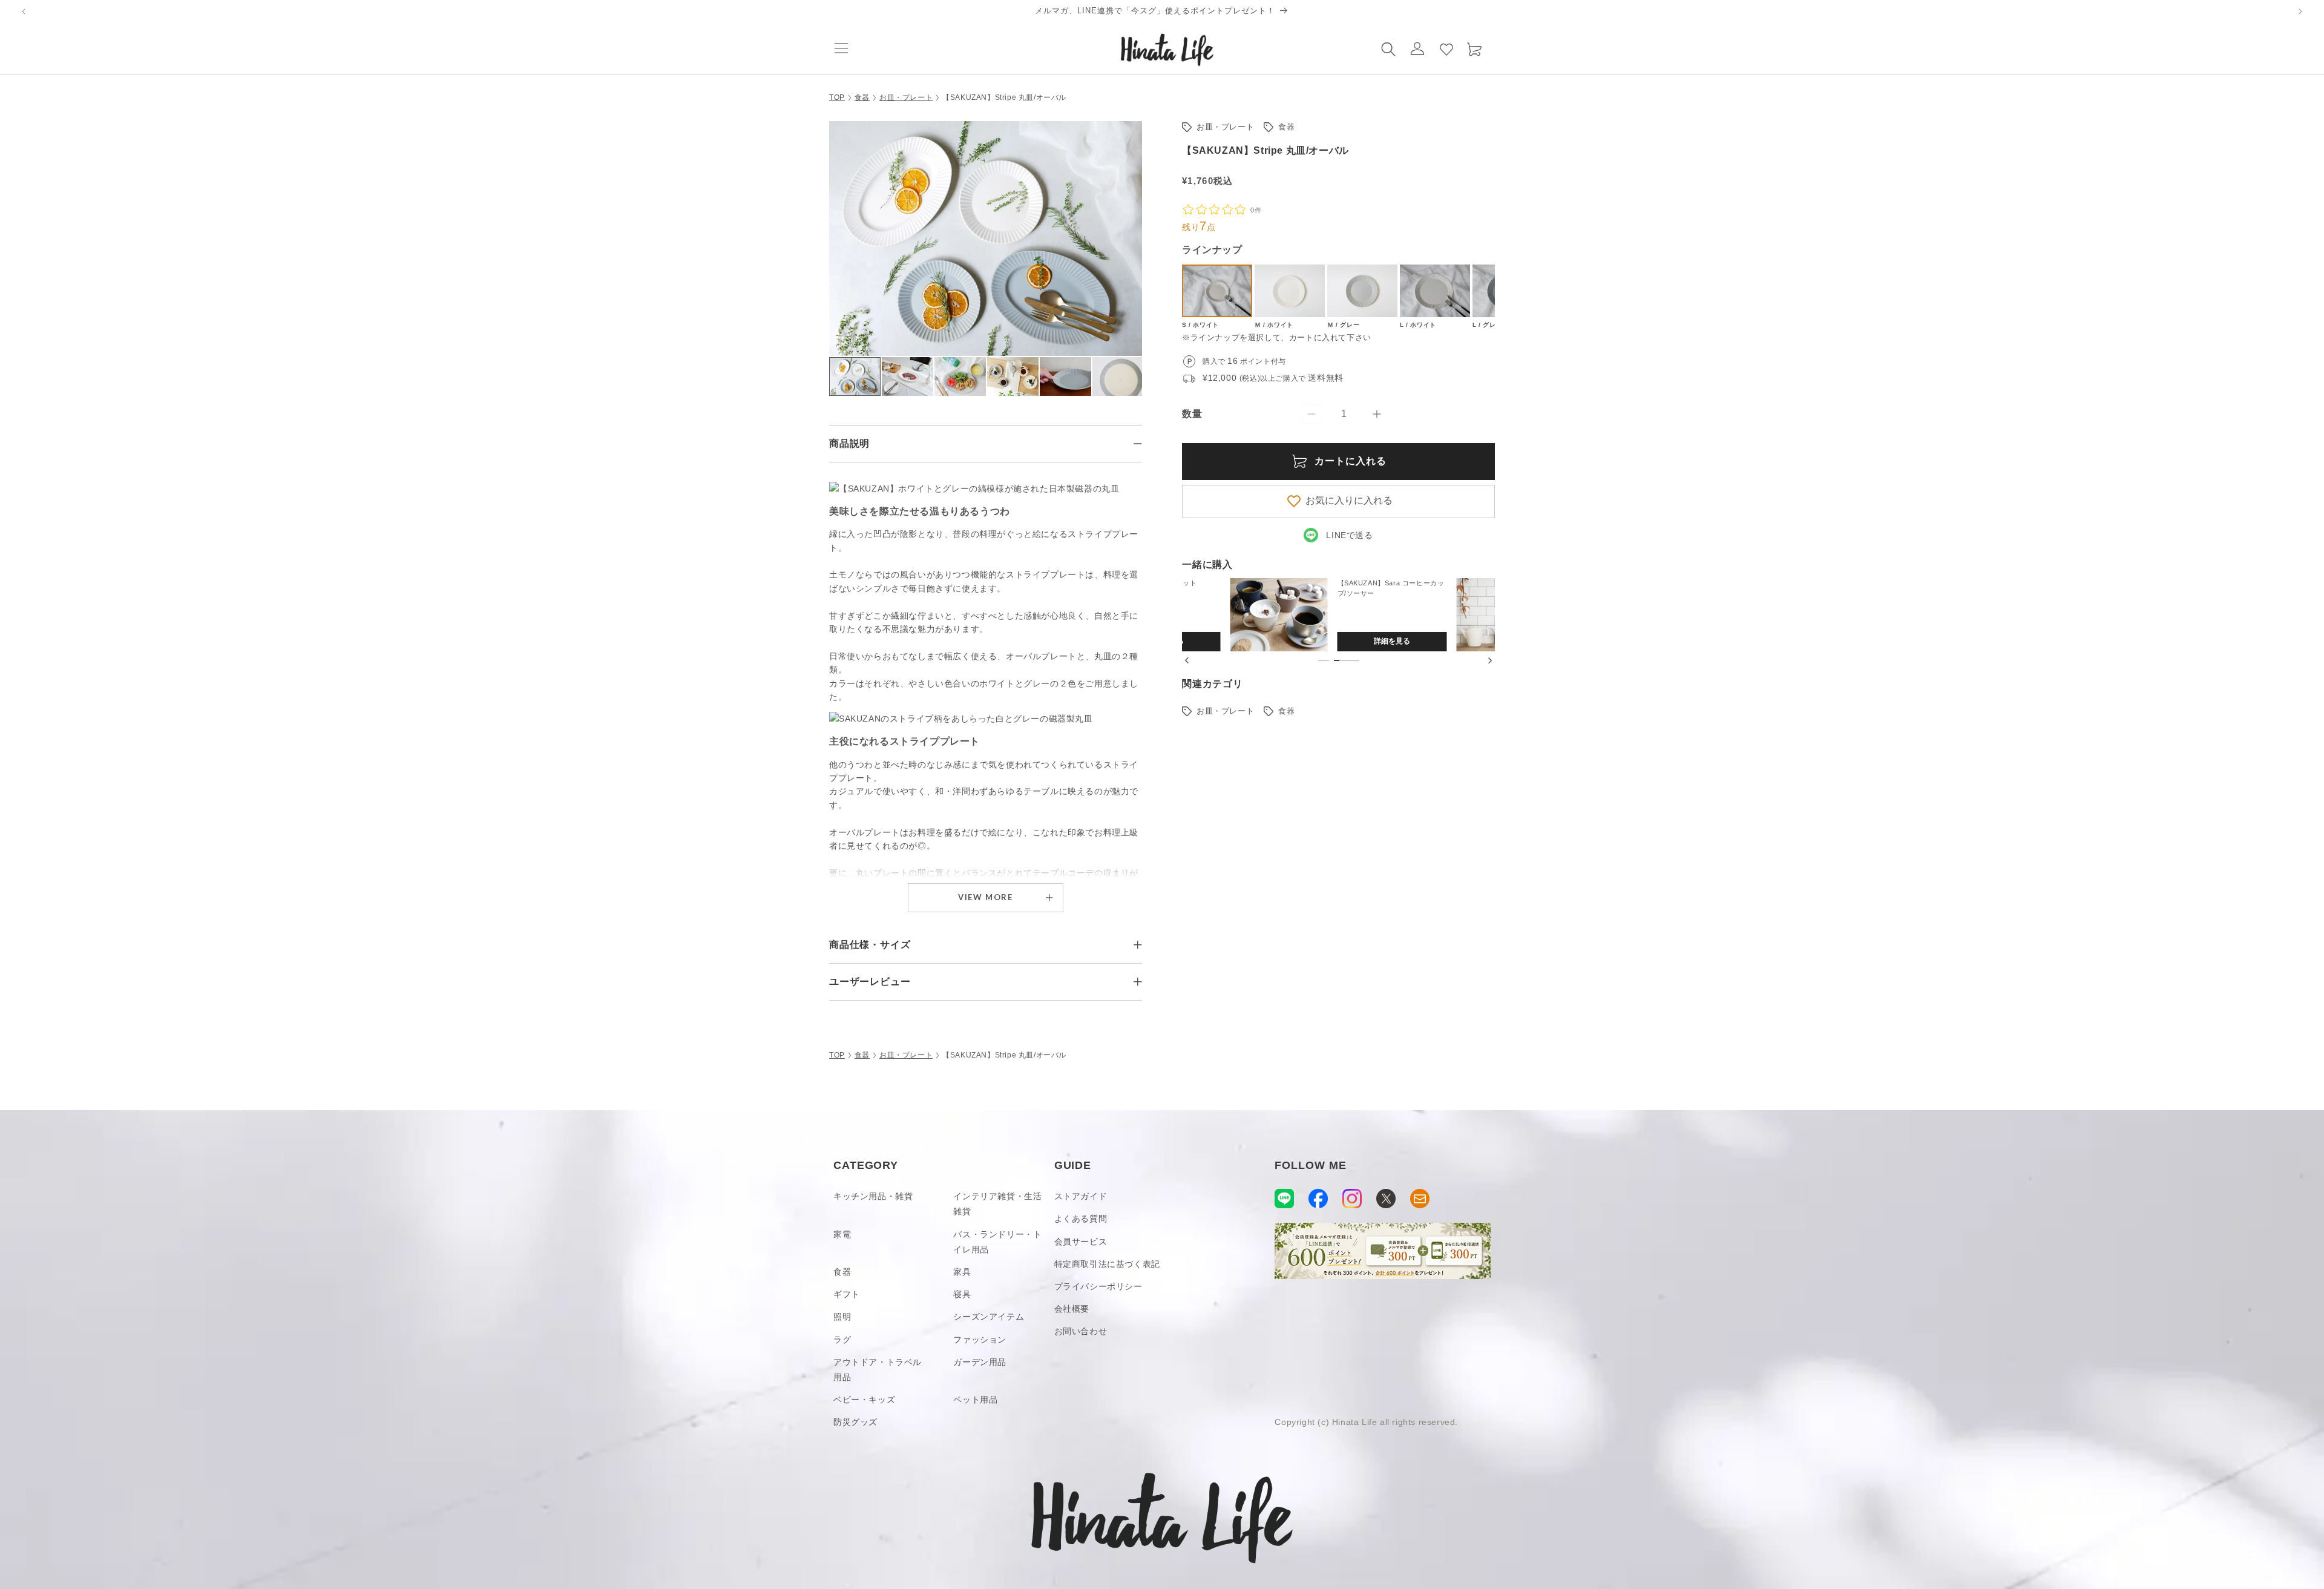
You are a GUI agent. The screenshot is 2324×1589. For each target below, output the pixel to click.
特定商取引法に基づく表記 (1107, 1264)
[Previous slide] (1187, 660)
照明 (842, 1317)
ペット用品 (975, 1400)
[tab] (1324, 660)
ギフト (847, 1294)
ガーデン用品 (980, 1362)
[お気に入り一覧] (1446, 48)
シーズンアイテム (989, 1317)
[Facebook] (1318, 1199)
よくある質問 (1081, 1219)
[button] (841, 48)
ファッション (980, 1340)
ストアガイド (1081, 1196)
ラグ (842, 1340)
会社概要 (1072, 1309)
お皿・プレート (906, 97)
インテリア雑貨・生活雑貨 (997, 1204)
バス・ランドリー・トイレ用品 (997, 1242)
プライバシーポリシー (1098, 1286)
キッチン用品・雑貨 (873, 1196)
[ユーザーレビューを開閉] (1138, 982)
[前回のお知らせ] (24, 12)
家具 (962, 1272)
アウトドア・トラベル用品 (878, 1370)
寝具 (962, 1294)
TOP (837, 97)
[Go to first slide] (1490, 660)
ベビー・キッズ (864, 1400)
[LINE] (1284, 1199)
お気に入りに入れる (1349, 500)
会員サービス (1081, 1242)
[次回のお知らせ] (2300, 12)
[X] (1386, 1199)
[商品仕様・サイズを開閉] (1138, 945)
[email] (1420, 1199)
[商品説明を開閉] (1138, 444)
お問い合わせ (1081, 1331)
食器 (862, 97)
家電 (842, 1234)
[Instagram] (1352, 1199)
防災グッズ (855, 1422)
